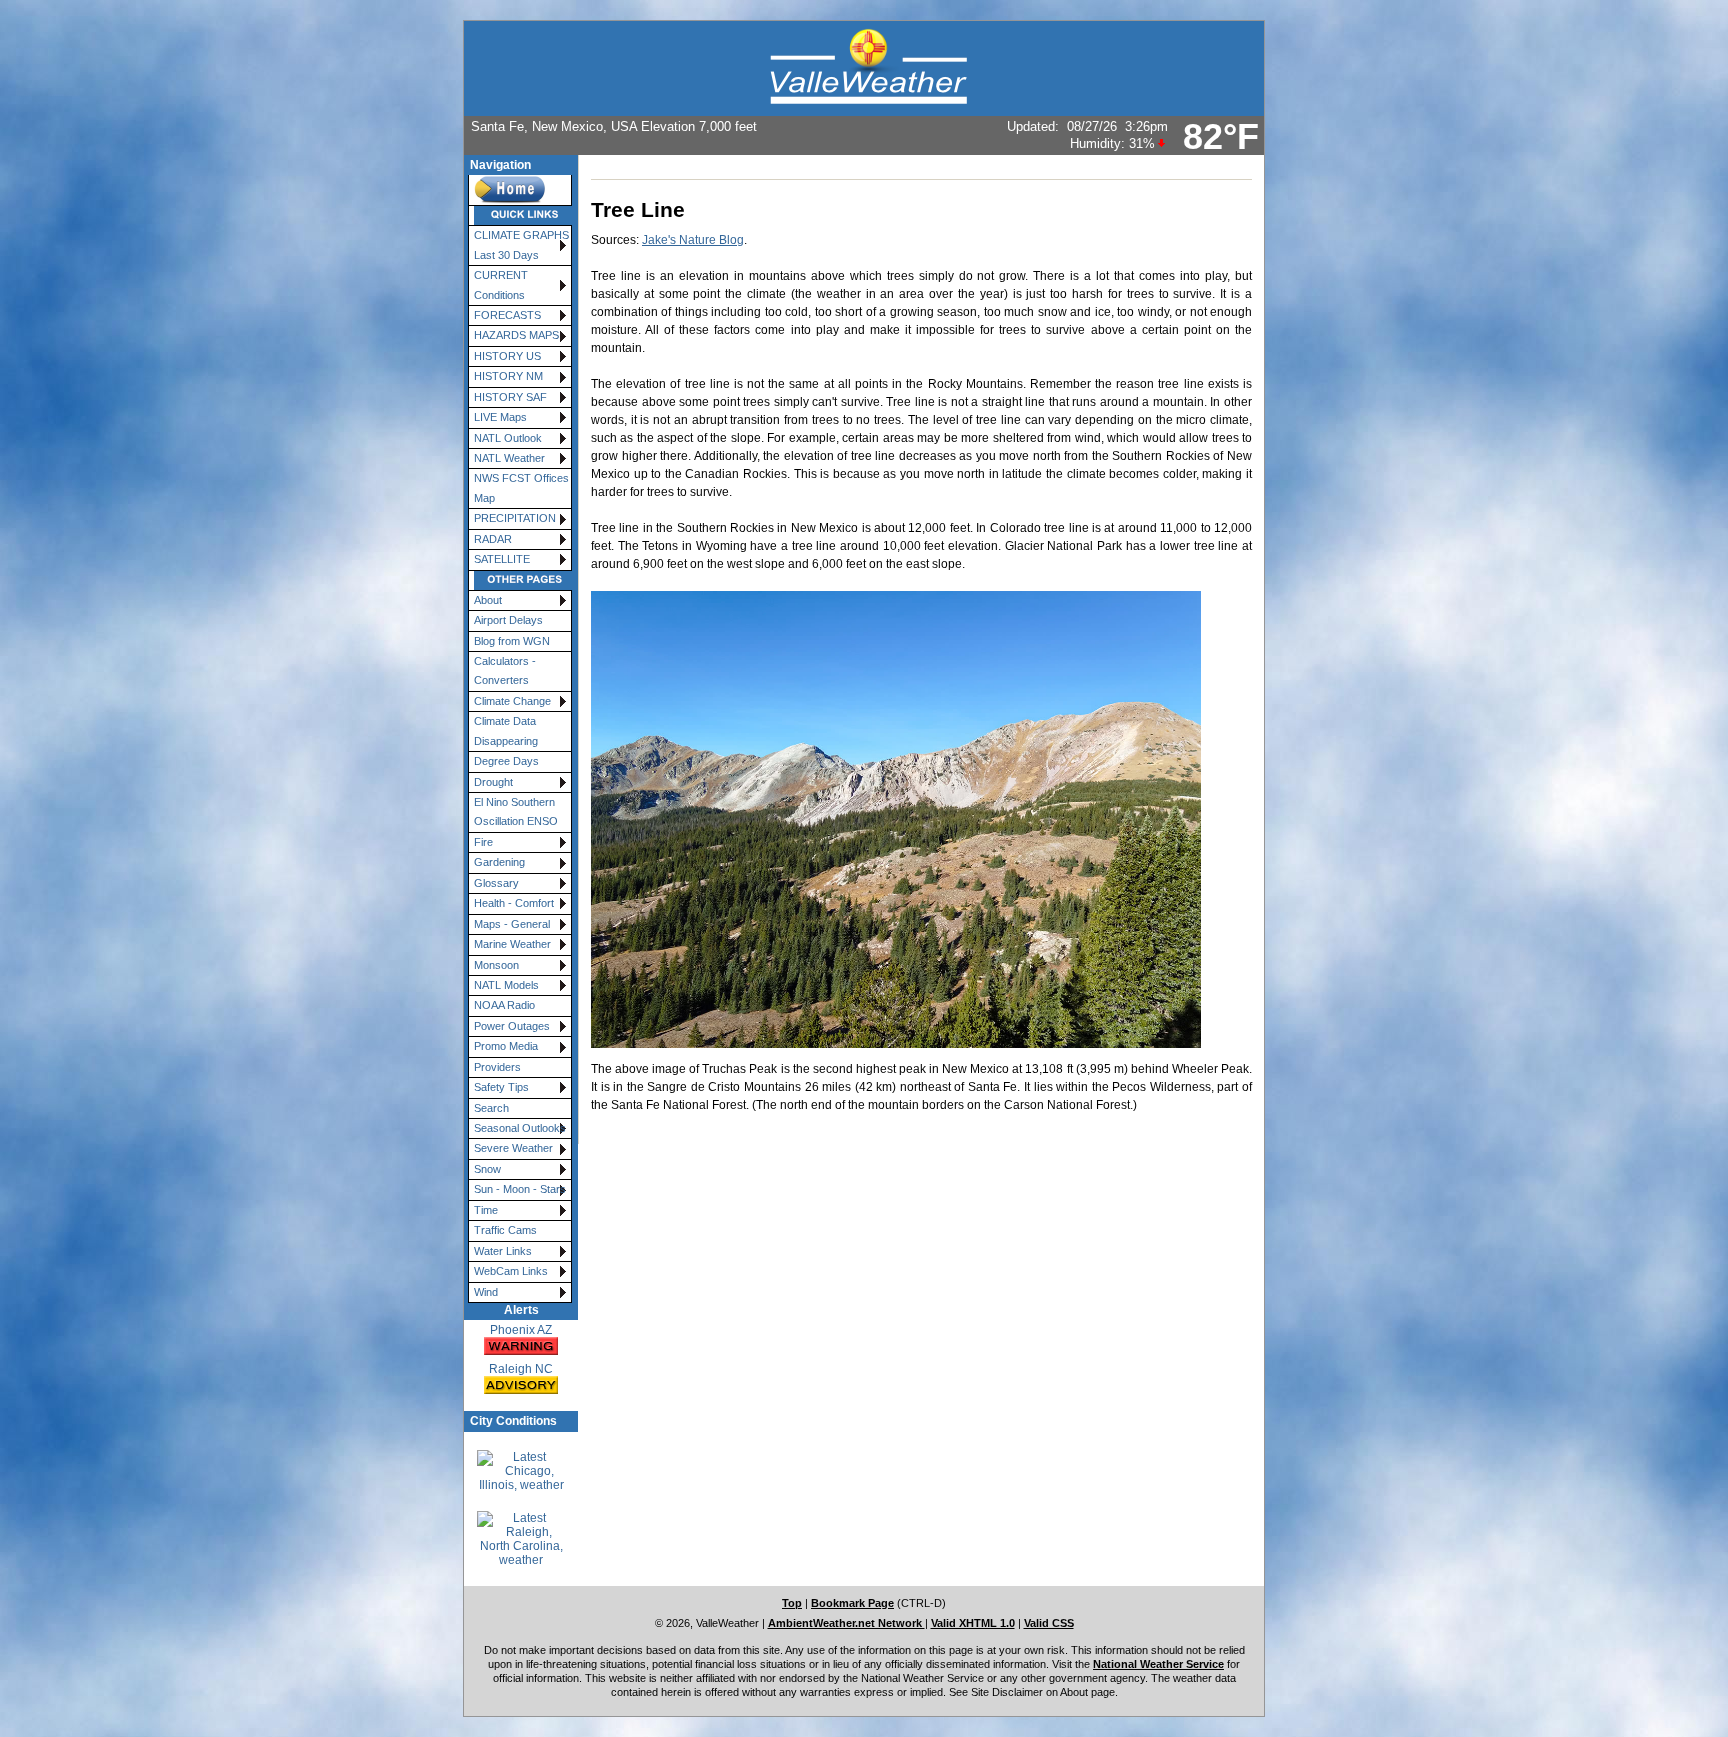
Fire (483, 842)
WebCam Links (511, 1271)
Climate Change (512, 701)
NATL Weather (509, 458)
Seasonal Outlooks (520, 1128)
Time (486, 1210)
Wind (486, 1292)
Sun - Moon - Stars (520, 1189)
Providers (497, 1067)
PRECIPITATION (515, 518)
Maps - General (512, 924)
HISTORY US (507, 356)
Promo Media (506, 1046)
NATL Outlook (508, 438)
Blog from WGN (512, 641)
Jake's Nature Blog (693, 240)
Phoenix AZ (521, 1330)
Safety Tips (501, 1087)
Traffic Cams (505, 1230)
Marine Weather (512, 944)
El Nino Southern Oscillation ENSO (516, 811)
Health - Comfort (514, 903)
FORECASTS (507, 315)
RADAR (493, 539)
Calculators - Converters (505, 670)
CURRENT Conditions (501, 284)
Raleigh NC (521, 1369)
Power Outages (512, 1026)
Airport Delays (508, 620)
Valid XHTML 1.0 (973, 1623)
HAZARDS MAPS (516, 335)
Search (491, 1108)
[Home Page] (520, 190)
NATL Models (506, 985)
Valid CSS (1049, 1623)
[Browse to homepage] (864, 68)
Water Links (503, 1251)
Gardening (499, 862)
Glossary (496, 883)
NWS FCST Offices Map (521, 487)
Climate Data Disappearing (506, 730)
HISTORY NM (508, 376)
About (488, 600)
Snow (487, 1169)
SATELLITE (502, 559)
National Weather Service (1158, 1664)
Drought (493, 782)
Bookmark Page (852, 1603)
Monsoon (496, 965)
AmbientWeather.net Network (846, 1623)
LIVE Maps (500, 417)
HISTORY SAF (510, 397)
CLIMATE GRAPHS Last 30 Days (521, 244)
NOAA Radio (504, 1005)
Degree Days (506, 761)
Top (792, 1603)
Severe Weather (513, 1148)
